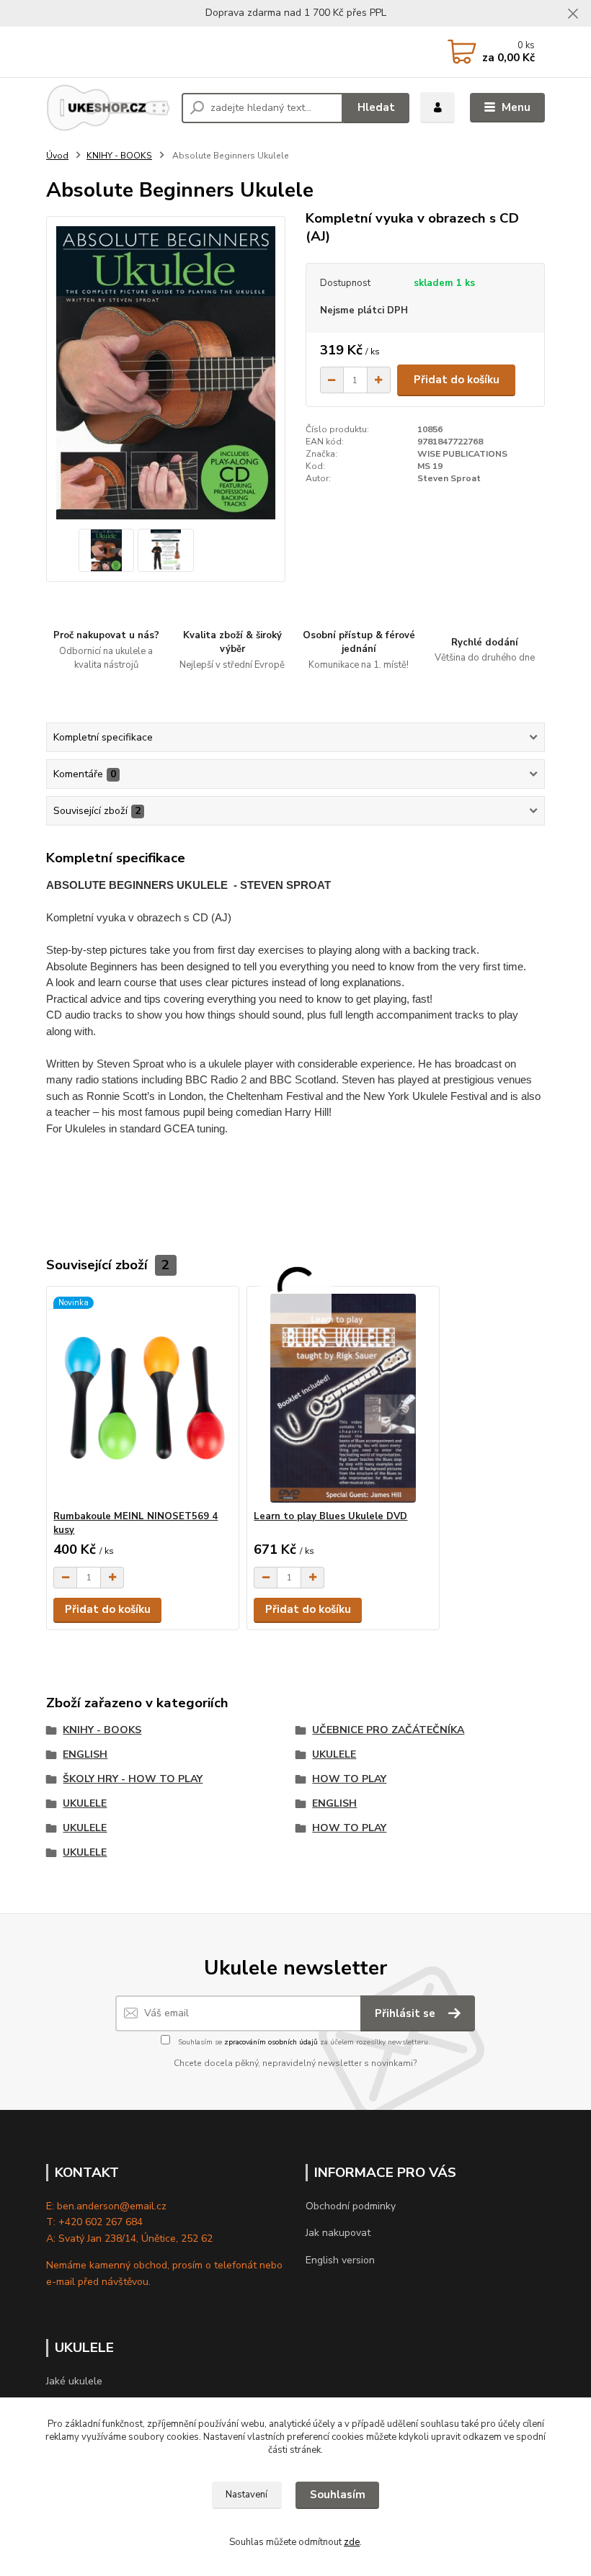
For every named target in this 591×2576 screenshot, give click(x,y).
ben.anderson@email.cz (112, 2206)
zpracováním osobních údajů (271, 2042)
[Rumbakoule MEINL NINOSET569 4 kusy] (142, 1399)
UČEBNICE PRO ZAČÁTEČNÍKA (388, 1730)
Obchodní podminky (351, 2206)
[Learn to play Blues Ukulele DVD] (343, 1399)
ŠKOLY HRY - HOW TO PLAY (133, 1779)
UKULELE (334, 1754)
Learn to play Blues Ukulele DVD (330, 1516)
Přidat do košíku (457, 380)
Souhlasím (338, 2495)
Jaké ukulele (74, 2381)
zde (352, 2542)
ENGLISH (85, 1754)
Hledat (376, 107)
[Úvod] (108, 108)
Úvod (57, 156)
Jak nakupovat (338, 2233)
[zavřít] (573, 14)
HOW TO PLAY (349, 1779)
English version (340, 2260)
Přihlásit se (406, 2013)
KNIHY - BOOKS (119, 156)
